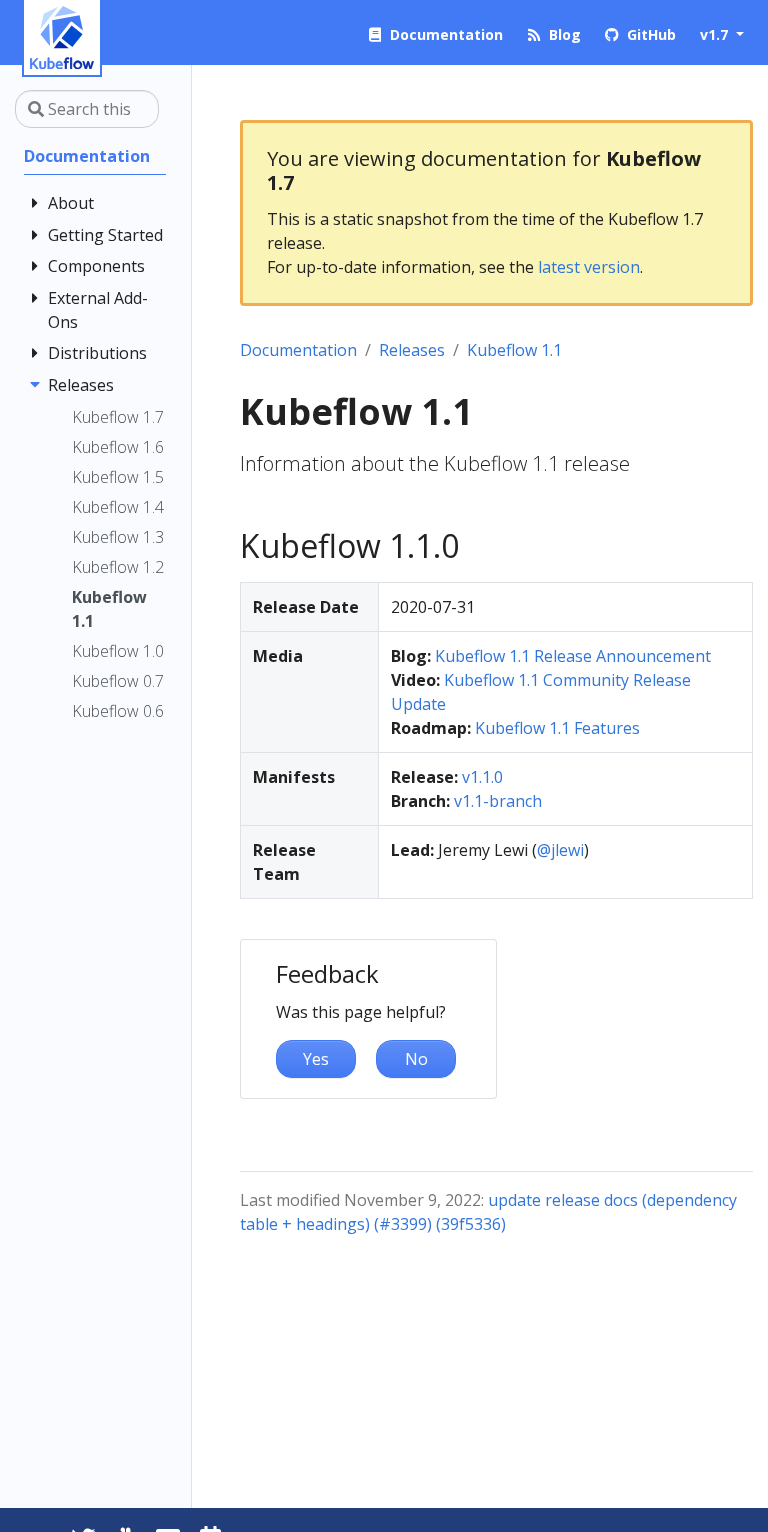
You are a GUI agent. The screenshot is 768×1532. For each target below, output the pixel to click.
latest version (589, 267)
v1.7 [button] (716, 34)
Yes (316, 1059)
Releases (412, 350)
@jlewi (560, 850)
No (416, 1059)
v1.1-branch (498, 801)
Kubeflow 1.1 (514, 350)
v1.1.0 (482, 777)
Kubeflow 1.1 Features (557, 728)
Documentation (298, 350)
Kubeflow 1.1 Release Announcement (573, 656)
